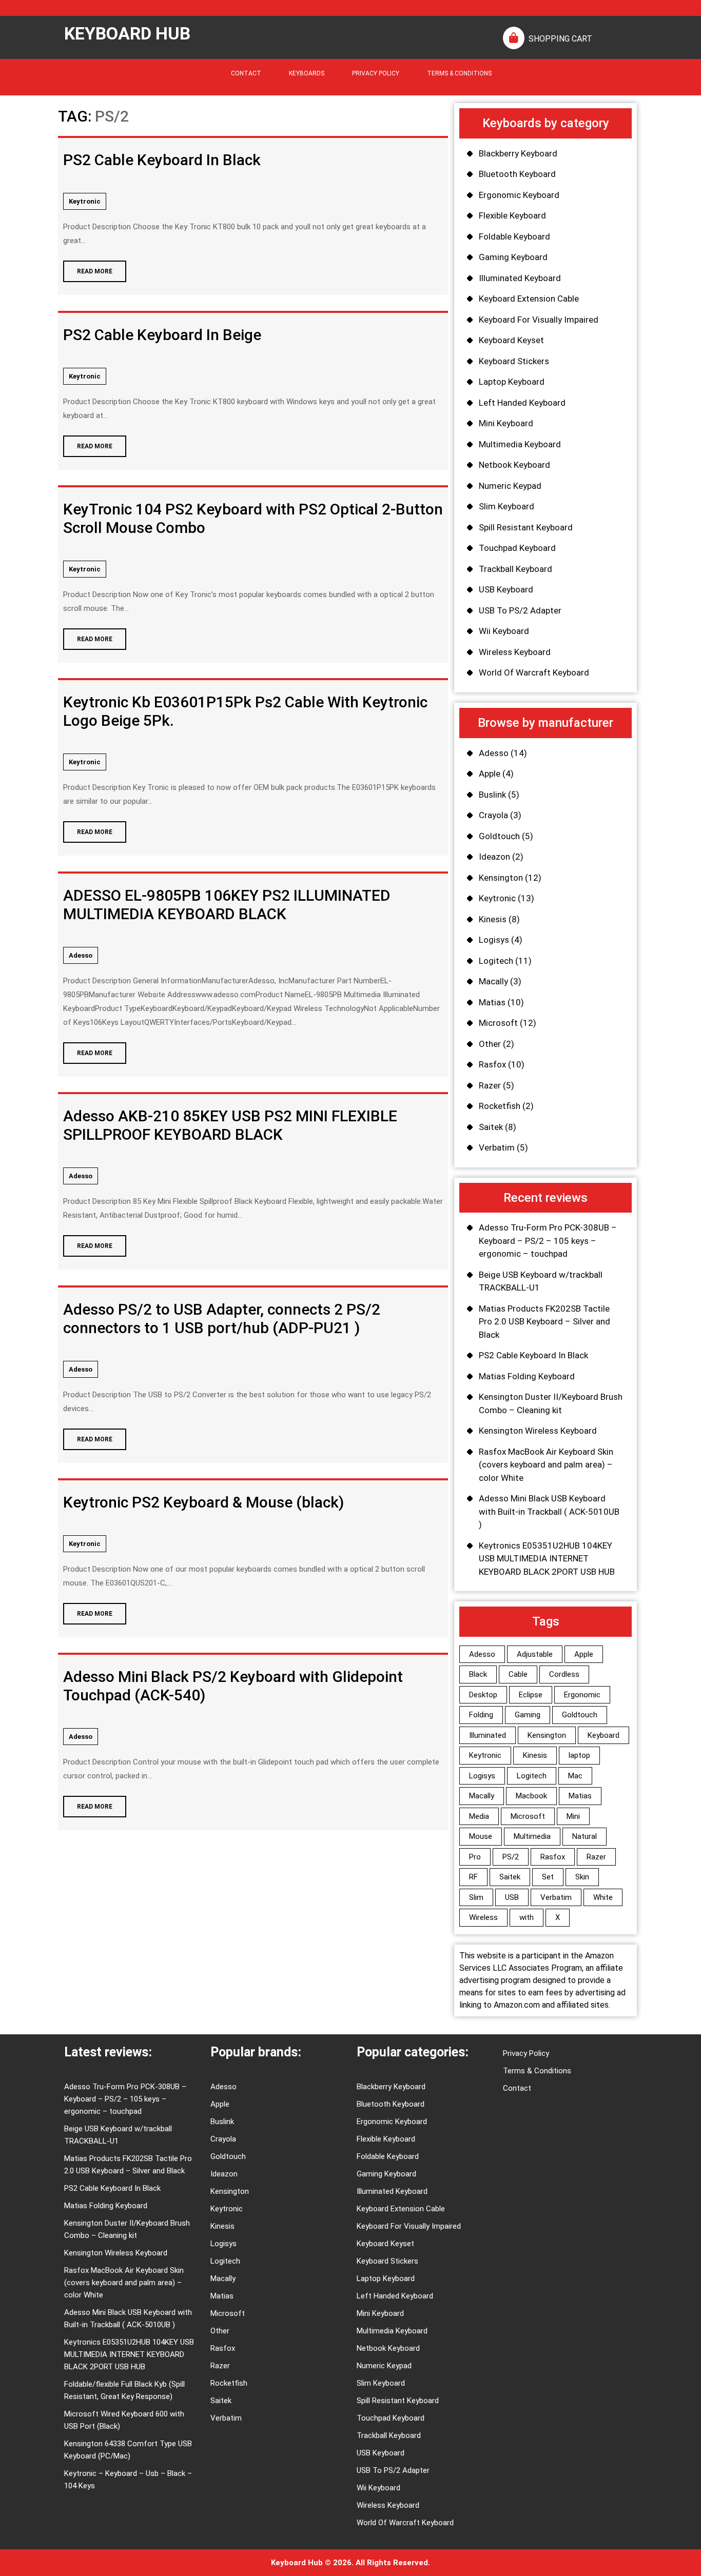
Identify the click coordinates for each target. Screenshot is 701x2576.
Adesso (81, 955)
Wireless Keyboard (515, 652)
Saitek (491, 1127)
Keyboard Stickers (514, 361)
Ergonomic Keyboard (519, 195)
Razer (490, 1085)
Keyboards (307, 73)
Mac (575, 1776)
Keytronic (85, 201)
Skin (582, 1877)
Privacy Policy (376, 73)
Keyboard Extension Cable (529, 299)
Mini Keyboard (506, 423)
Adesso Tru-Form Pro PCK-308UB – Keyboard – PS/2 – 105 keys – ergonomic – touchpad (548, 1241)
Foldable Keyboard (514, 236)
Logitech (496, 961)
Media (479, 1816)
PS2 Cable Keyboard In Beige (162, 335)
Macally (493, 981)
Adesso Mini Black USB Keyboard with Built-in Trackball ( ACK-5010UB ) (549, 1511)
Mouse (481, 1836)
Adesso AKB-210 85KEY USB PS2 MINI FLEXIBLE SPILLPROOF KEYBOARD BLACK (230, 1125)
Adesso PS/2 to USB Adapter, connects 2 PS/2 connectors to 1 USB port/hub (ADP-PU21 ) (222, 1319)
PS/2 (511, 1857)
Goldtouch (499, 836)
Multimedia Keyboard (520, 444)
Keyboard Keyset (511, 340)
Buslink (492, 795)
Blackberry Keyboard (518, 153)
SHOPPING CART (560, 39)
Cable (518, 1674)
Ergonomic (582, 1695)
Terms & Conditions (459, 73)
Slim (476, 1897)
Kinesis (493, 919)
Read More (88, 268)
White (603, 1897)
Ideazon (494, 857)
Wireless (483, 1917)
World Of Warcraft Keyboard (534, 672)
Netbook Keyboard (514, 465)
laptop (579, 1755)
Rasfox (492, 1064)
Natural (585, 1836)
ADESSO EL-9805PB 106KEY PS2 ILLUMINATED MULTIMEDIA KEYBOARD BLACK (227, 905)
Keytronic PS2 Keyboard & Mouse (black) (203, 1502)
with (527, 1917)
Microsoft (498, 1023)
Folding (481, 1715)
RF (473, 1877)
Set (548, 1877)
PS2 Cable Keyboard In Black (162, 160)
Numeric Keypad (510, 486)
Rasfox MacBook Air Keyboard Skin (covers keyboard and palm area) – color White (546, 1465)
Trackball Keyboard (515, 569)
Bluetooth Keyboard (517, 174)
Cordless (564, 1674)
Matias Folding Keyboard (527, 1376)
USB (512, 1897)
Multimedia (532, 1836)
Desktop (483, 1695)
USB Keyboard (506, 589)
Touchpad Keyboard (517, 548)
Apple (490, 774)
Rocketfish (500, 1106)
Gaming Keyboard (513, 257)
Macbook (531, 1796)
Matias (492, 1002)
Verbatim (497, 1147)
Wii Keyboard (504, 631)
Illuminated (488, 1735)
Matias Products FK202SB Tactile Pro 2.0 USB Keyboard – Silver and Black (544, 1322)
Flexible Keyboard (512, 215)
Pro (475, 1857)
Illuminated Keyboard (520, 278)
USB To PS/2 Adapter (520, 610)
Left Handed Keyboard (522, 403)
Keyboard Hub (127, 33)
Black (478, 1674)
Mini (573, 1816)
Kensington (501, 878)
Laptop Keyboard (512, 382)
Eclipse (531, 1695)
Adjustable (535, 1654)
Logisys (494, 940)
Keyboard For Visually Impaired (539, 320)
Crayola (493, 815)
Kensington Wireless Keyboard (538, 1431)
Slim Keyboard (507, 506)
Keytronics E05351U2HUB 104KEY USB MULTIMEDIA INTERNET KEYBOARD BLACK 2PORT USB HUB (547, 1559)
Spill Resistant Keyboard (526, 527)
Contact (246, 73)
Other (490, 1044)
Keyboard (603, 1735)
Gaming (528, 1715)
